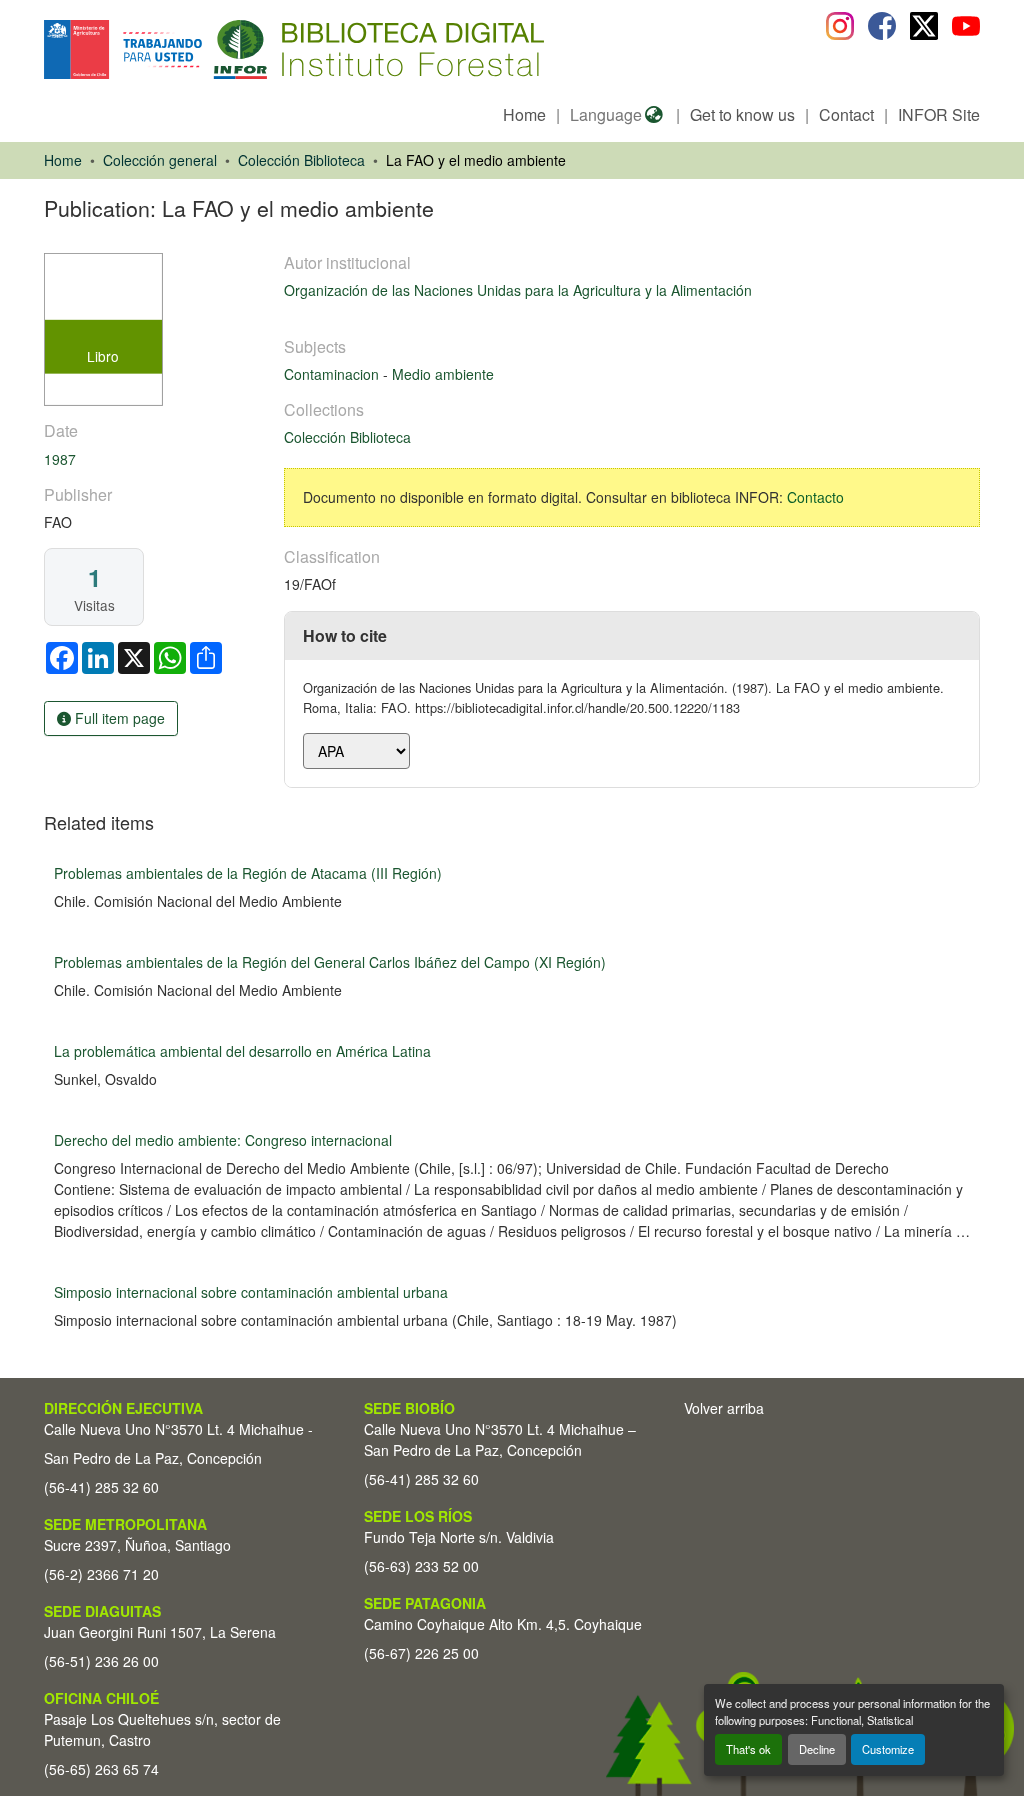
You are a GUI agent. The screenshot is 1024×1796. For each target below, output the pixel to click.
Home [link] (63, 160)
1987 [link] (60, 459)
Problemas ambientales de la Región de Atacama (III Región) (248, 873)
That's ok (748, 1749)
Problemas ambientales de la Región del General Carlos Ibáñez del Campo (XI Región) (330, 962)
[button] (207, 49)
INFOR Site (939, 114)
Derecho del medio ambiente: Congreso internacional (223, 1140)
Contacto (815, 497)
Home (524, 114)
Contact (846, 114)
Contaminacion (333, 374)
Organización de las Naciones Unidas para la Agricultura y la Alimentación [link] (518, 290)
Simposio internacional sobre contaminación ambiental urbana (251, 1292)
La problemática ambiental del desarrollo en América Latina (242, 1051)
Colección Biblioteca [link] (301, 160)
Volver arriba (724, 1408)
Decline (817, 1749)
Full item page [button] (118, 718)
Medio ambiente (443, 374)
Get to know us (742, 114)
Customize (888, 1749)
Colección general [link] (160, 160)
